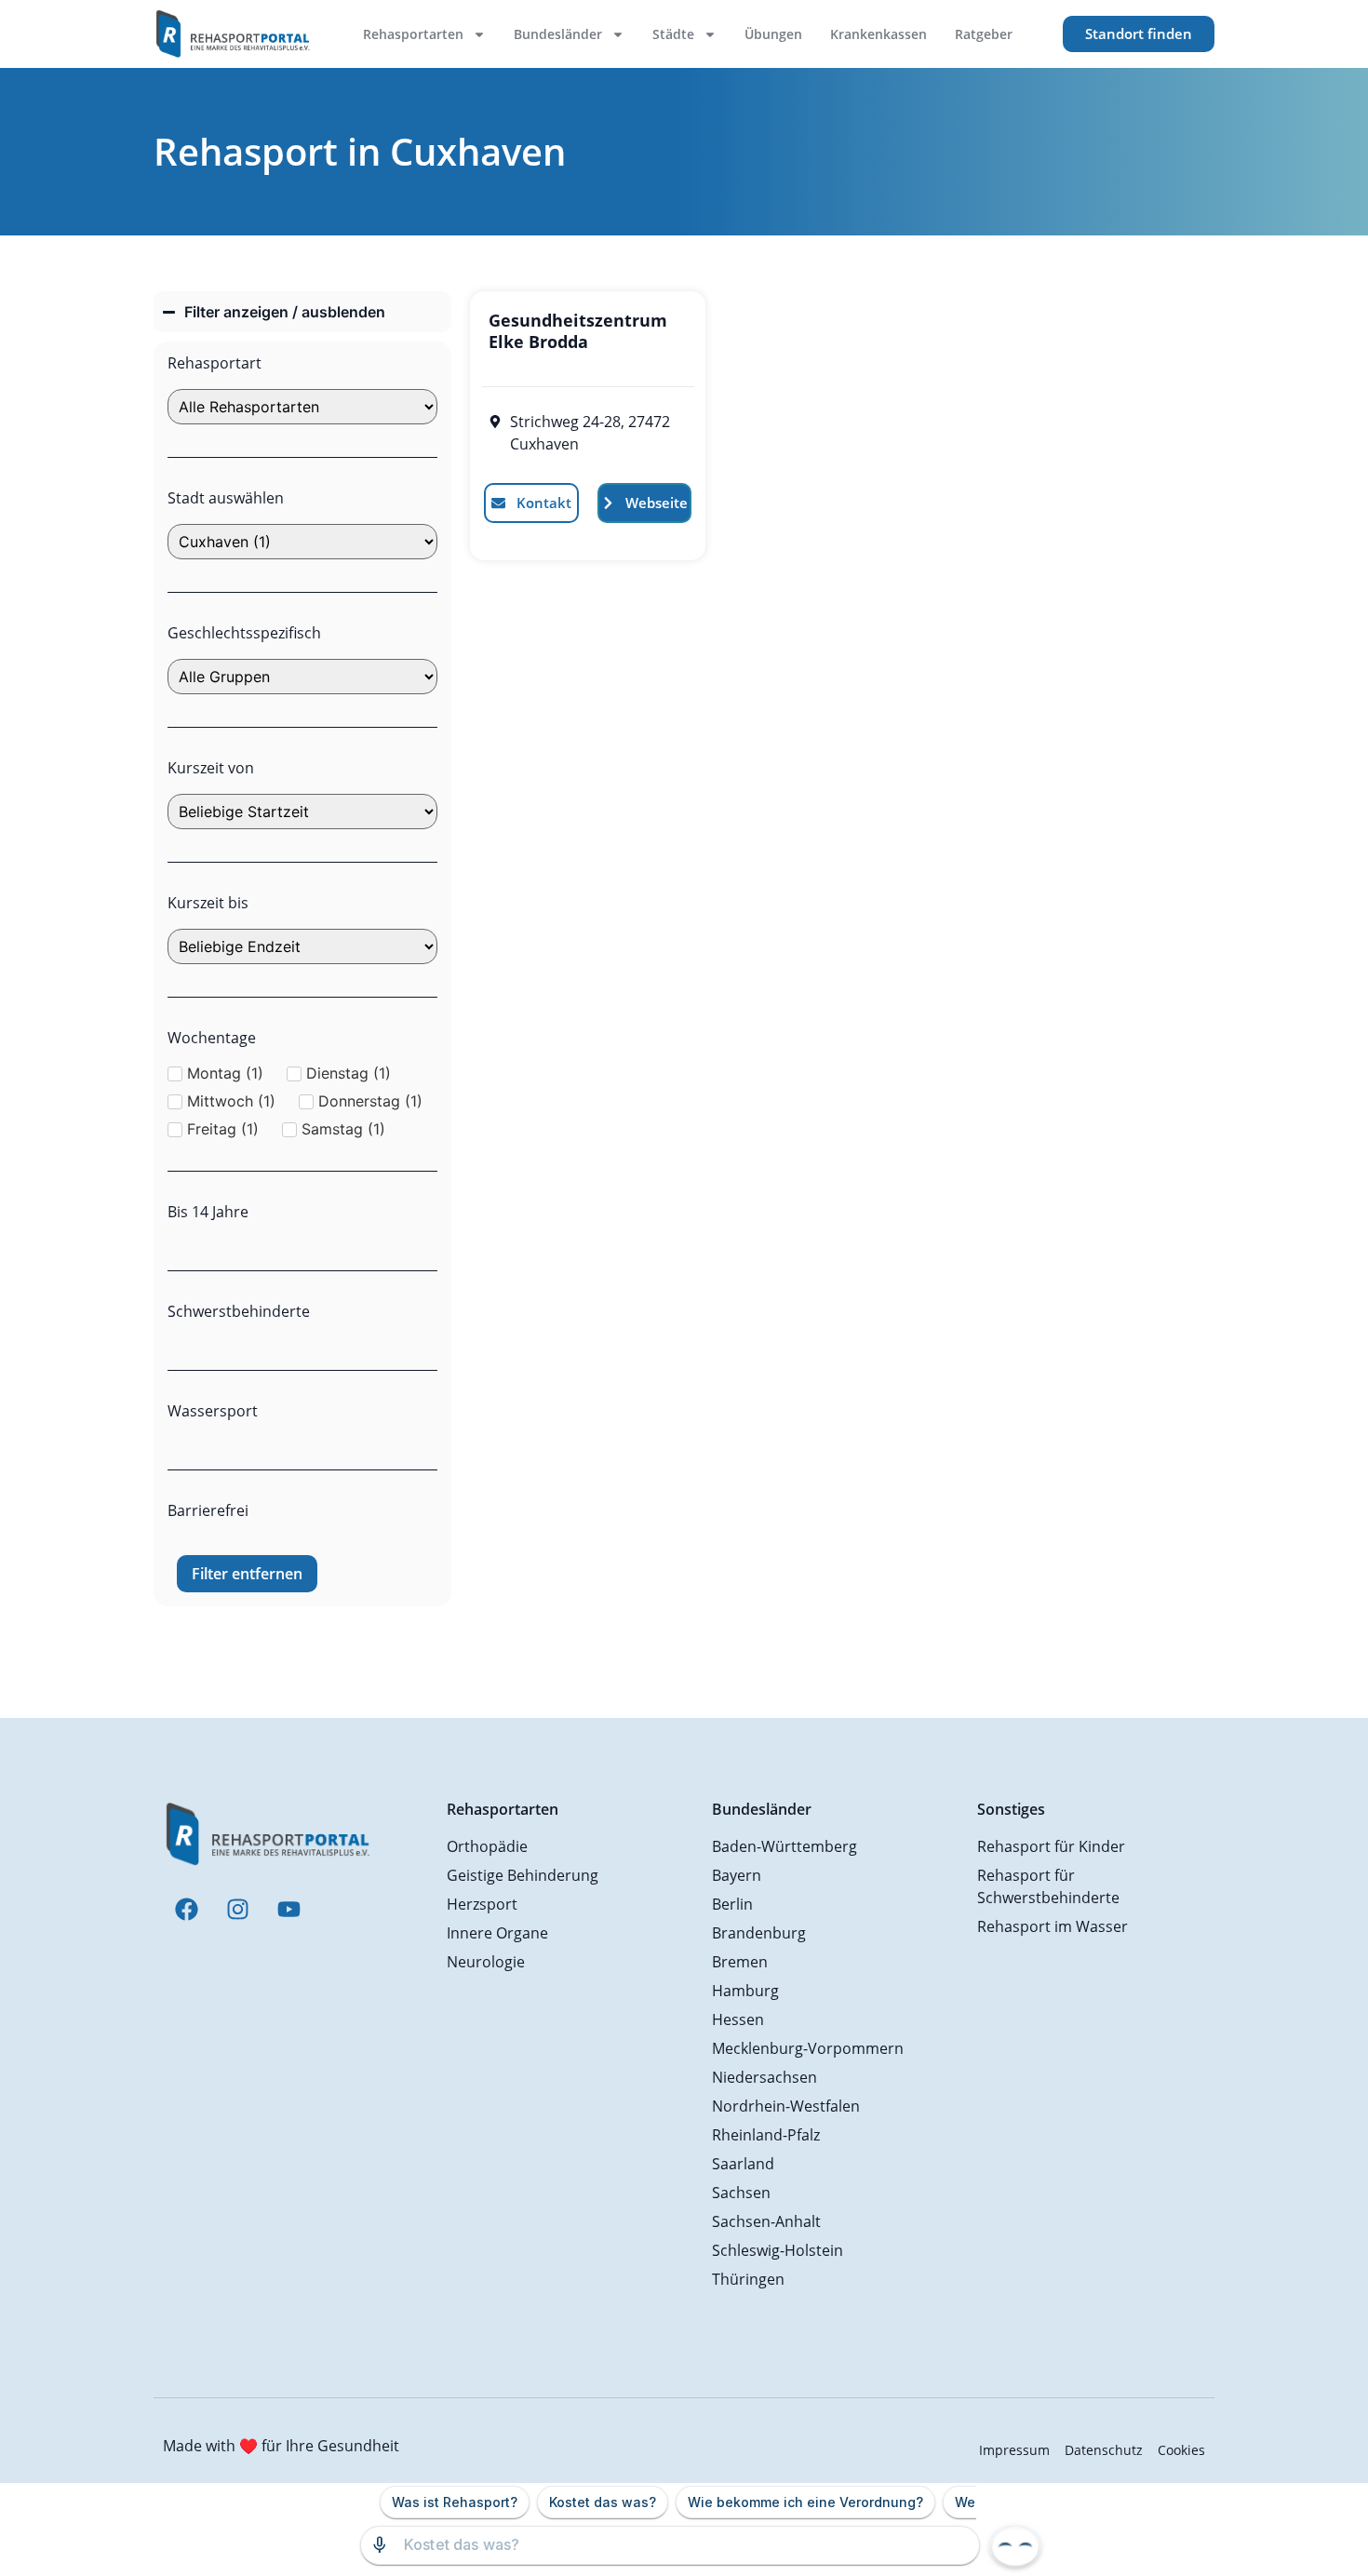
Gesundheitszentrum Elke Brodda (578, 331)
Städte (673, 34)
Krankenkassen (878, 34)
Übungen (773, 34)
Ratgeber (984, 34)
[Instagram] (237, 1909)
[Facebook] (186, 1909)
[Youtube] (288, 1909)
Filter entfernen (247, 1574)
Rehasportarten (413, 34)
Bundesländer (558, 34)
